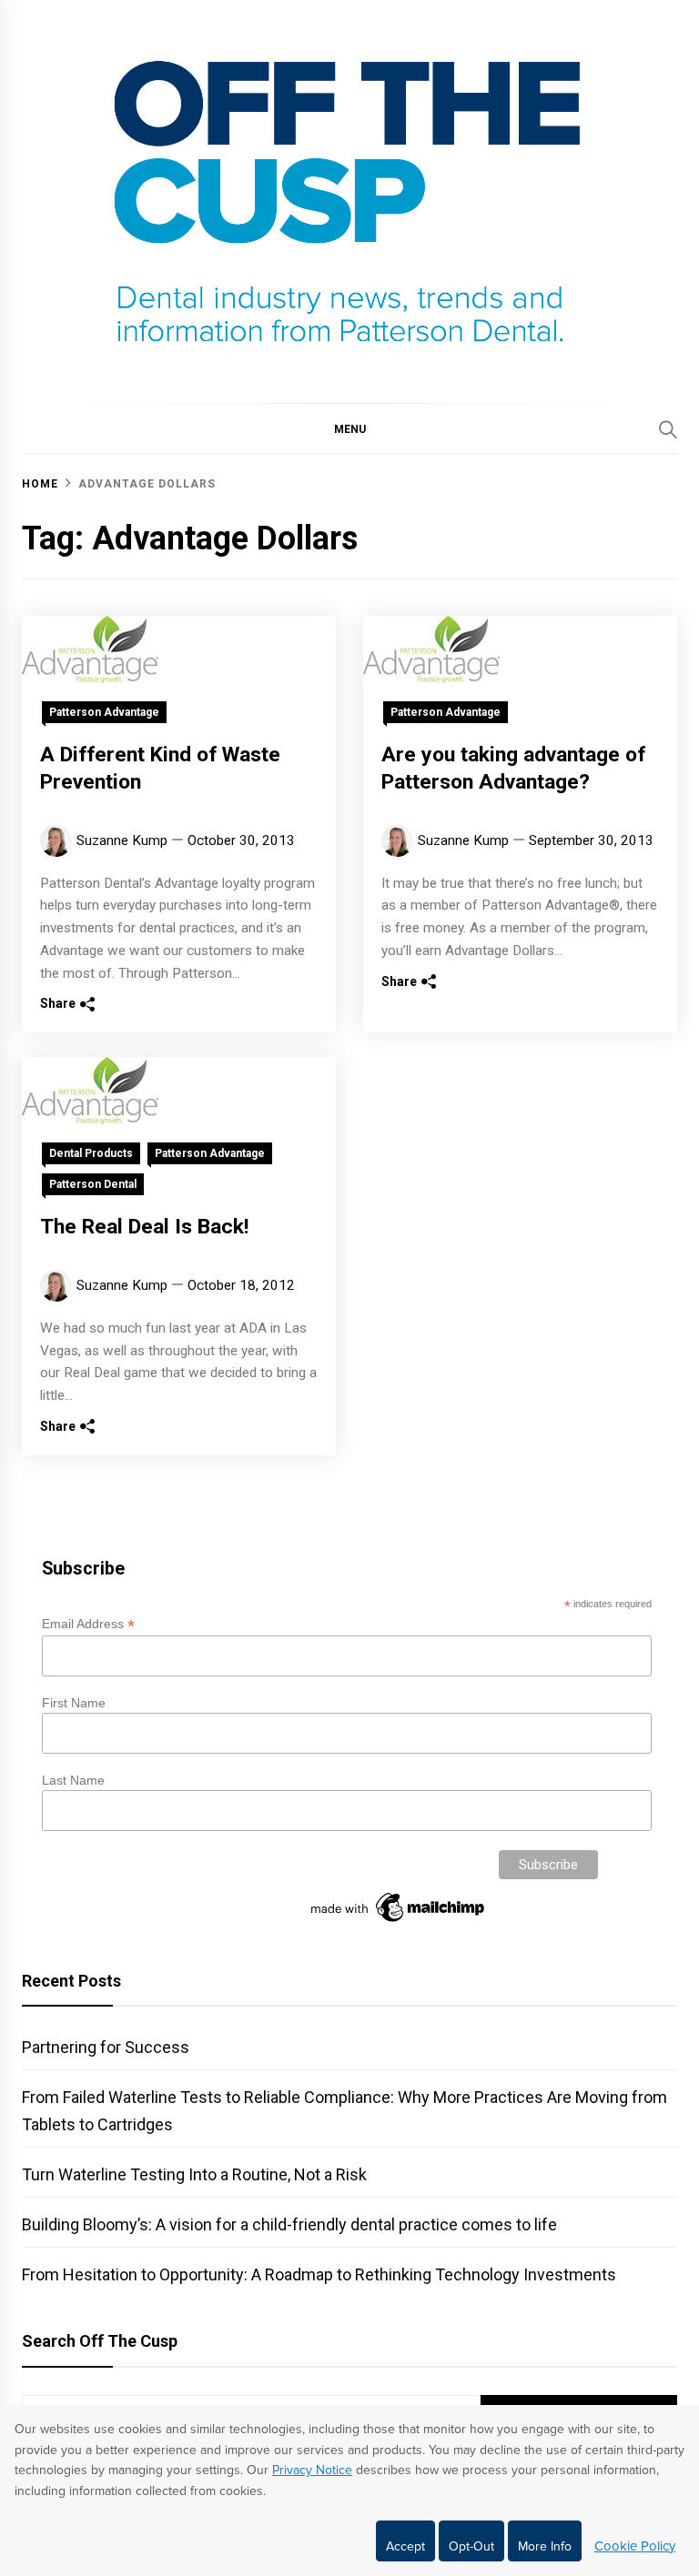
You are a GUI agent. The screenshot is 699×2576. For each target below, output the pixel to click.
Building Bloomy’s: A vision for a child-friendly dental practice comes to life (289, 2224)
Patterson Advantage (104, 712)
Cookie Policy (635, 2546)
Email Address (88, 1624)
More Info (545, 2546)
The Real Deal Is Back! (144, 1227)
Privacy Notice (312, 2470)
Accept (405, 2546)
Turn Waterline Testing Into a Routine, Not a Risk (194, 2174)
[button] (349, 428)
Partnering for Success (106, 2047)
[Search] (668, 429)
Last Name (73, 1780)
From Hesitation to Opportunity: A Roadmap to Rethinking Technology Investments (319, 2274)
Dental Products (91, 1153)
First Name (74, 1703)
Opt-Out (471, 2546)
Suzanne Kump (122, 840)
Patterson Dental (93, 1184)
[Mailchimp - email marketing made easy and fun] (399, 1922)
